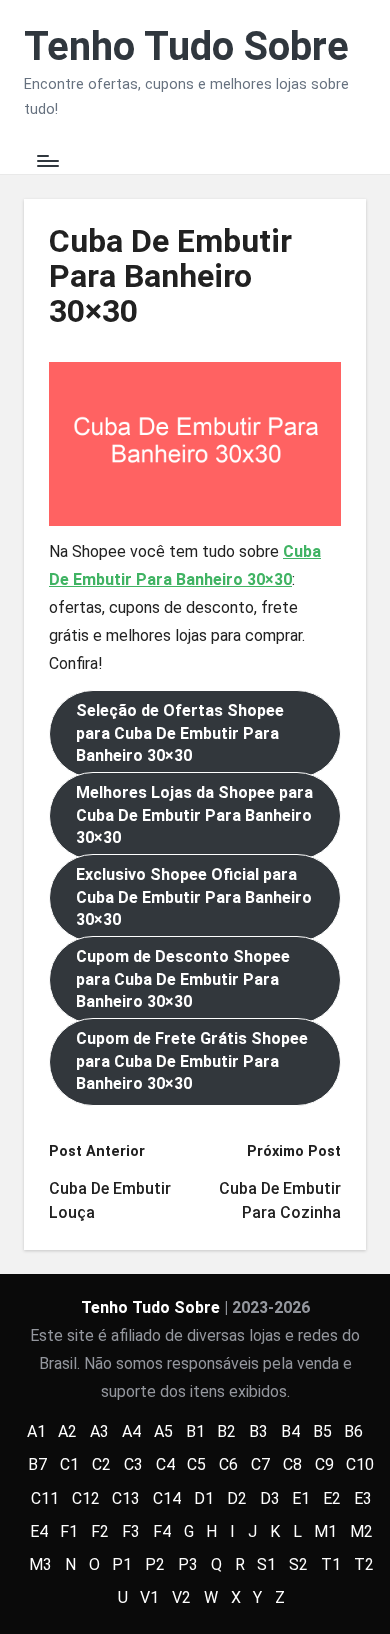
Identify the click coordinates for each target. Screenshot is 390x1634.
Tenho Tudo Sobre (186, 47)
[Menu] (47, 161)
